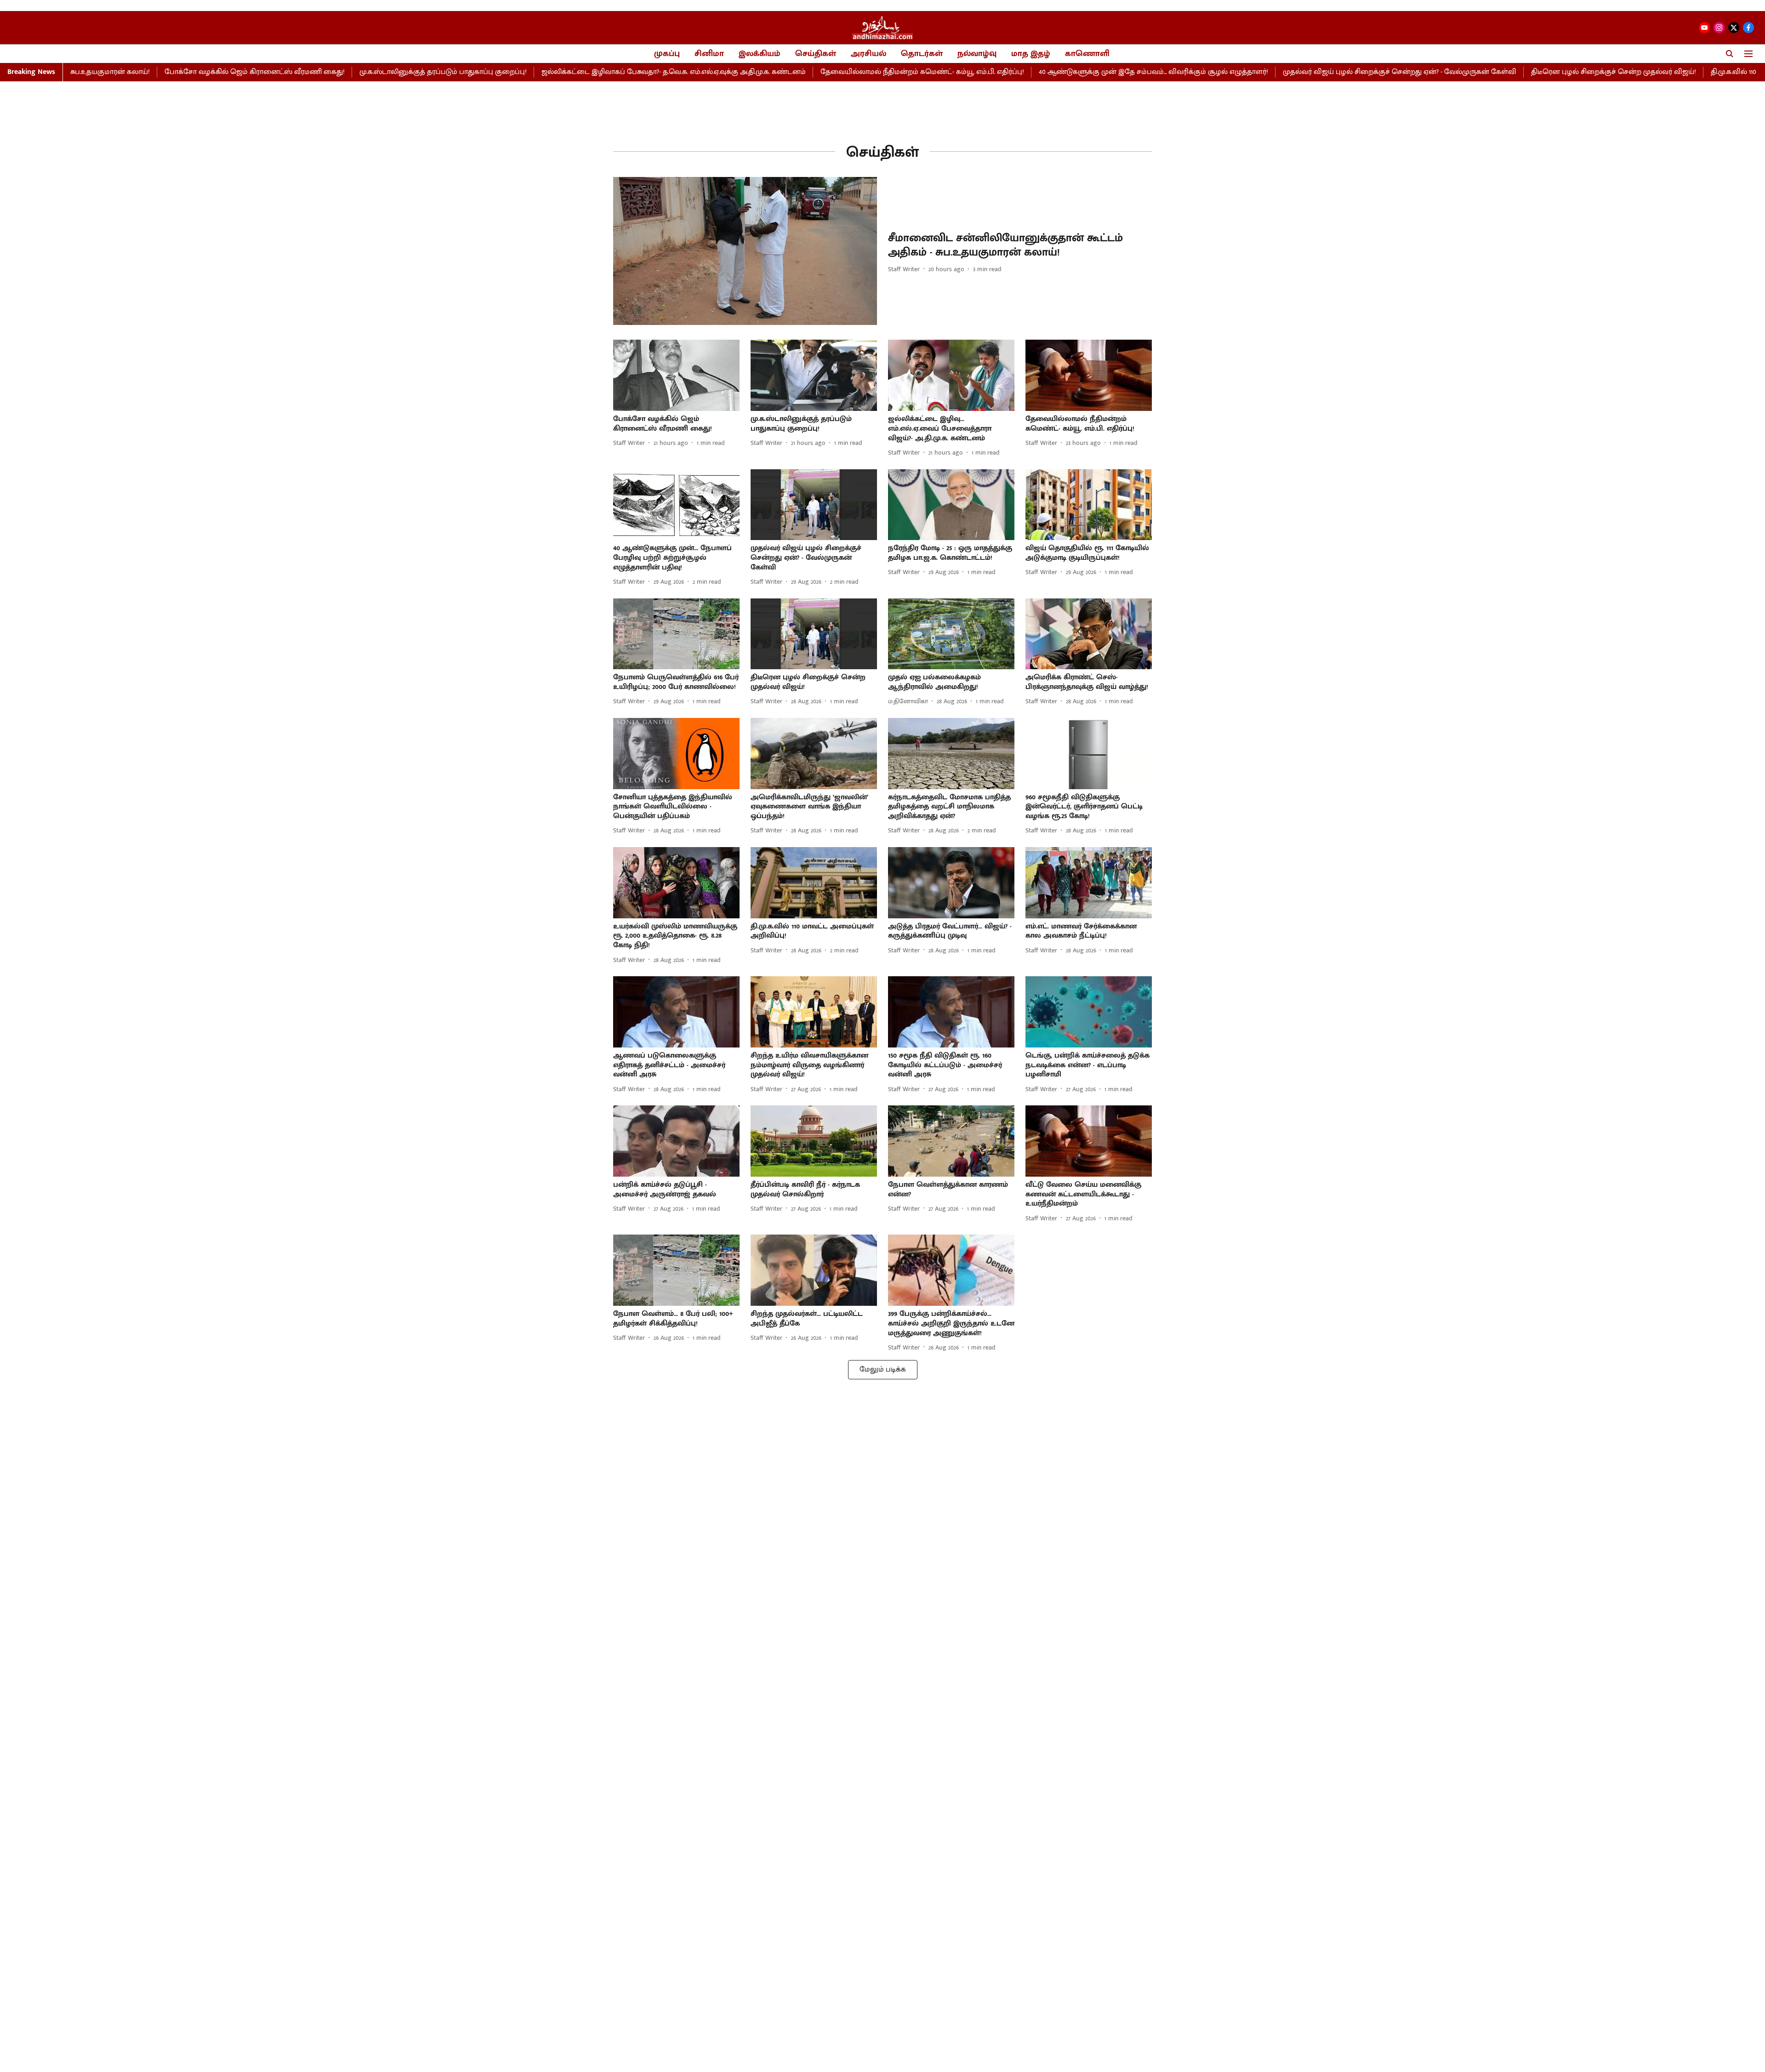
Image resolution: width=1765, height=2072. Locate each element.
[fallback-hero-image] (745, 251)
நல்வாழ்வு (977, 54)
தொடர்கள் (922, 54)
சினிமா (709, 54)
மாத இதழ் (1031, 54)
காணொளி (1087, 54)
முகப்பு (667, 54)
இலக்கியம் (760, 54)
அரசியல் (868, 54)
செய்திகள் (816, 54)
